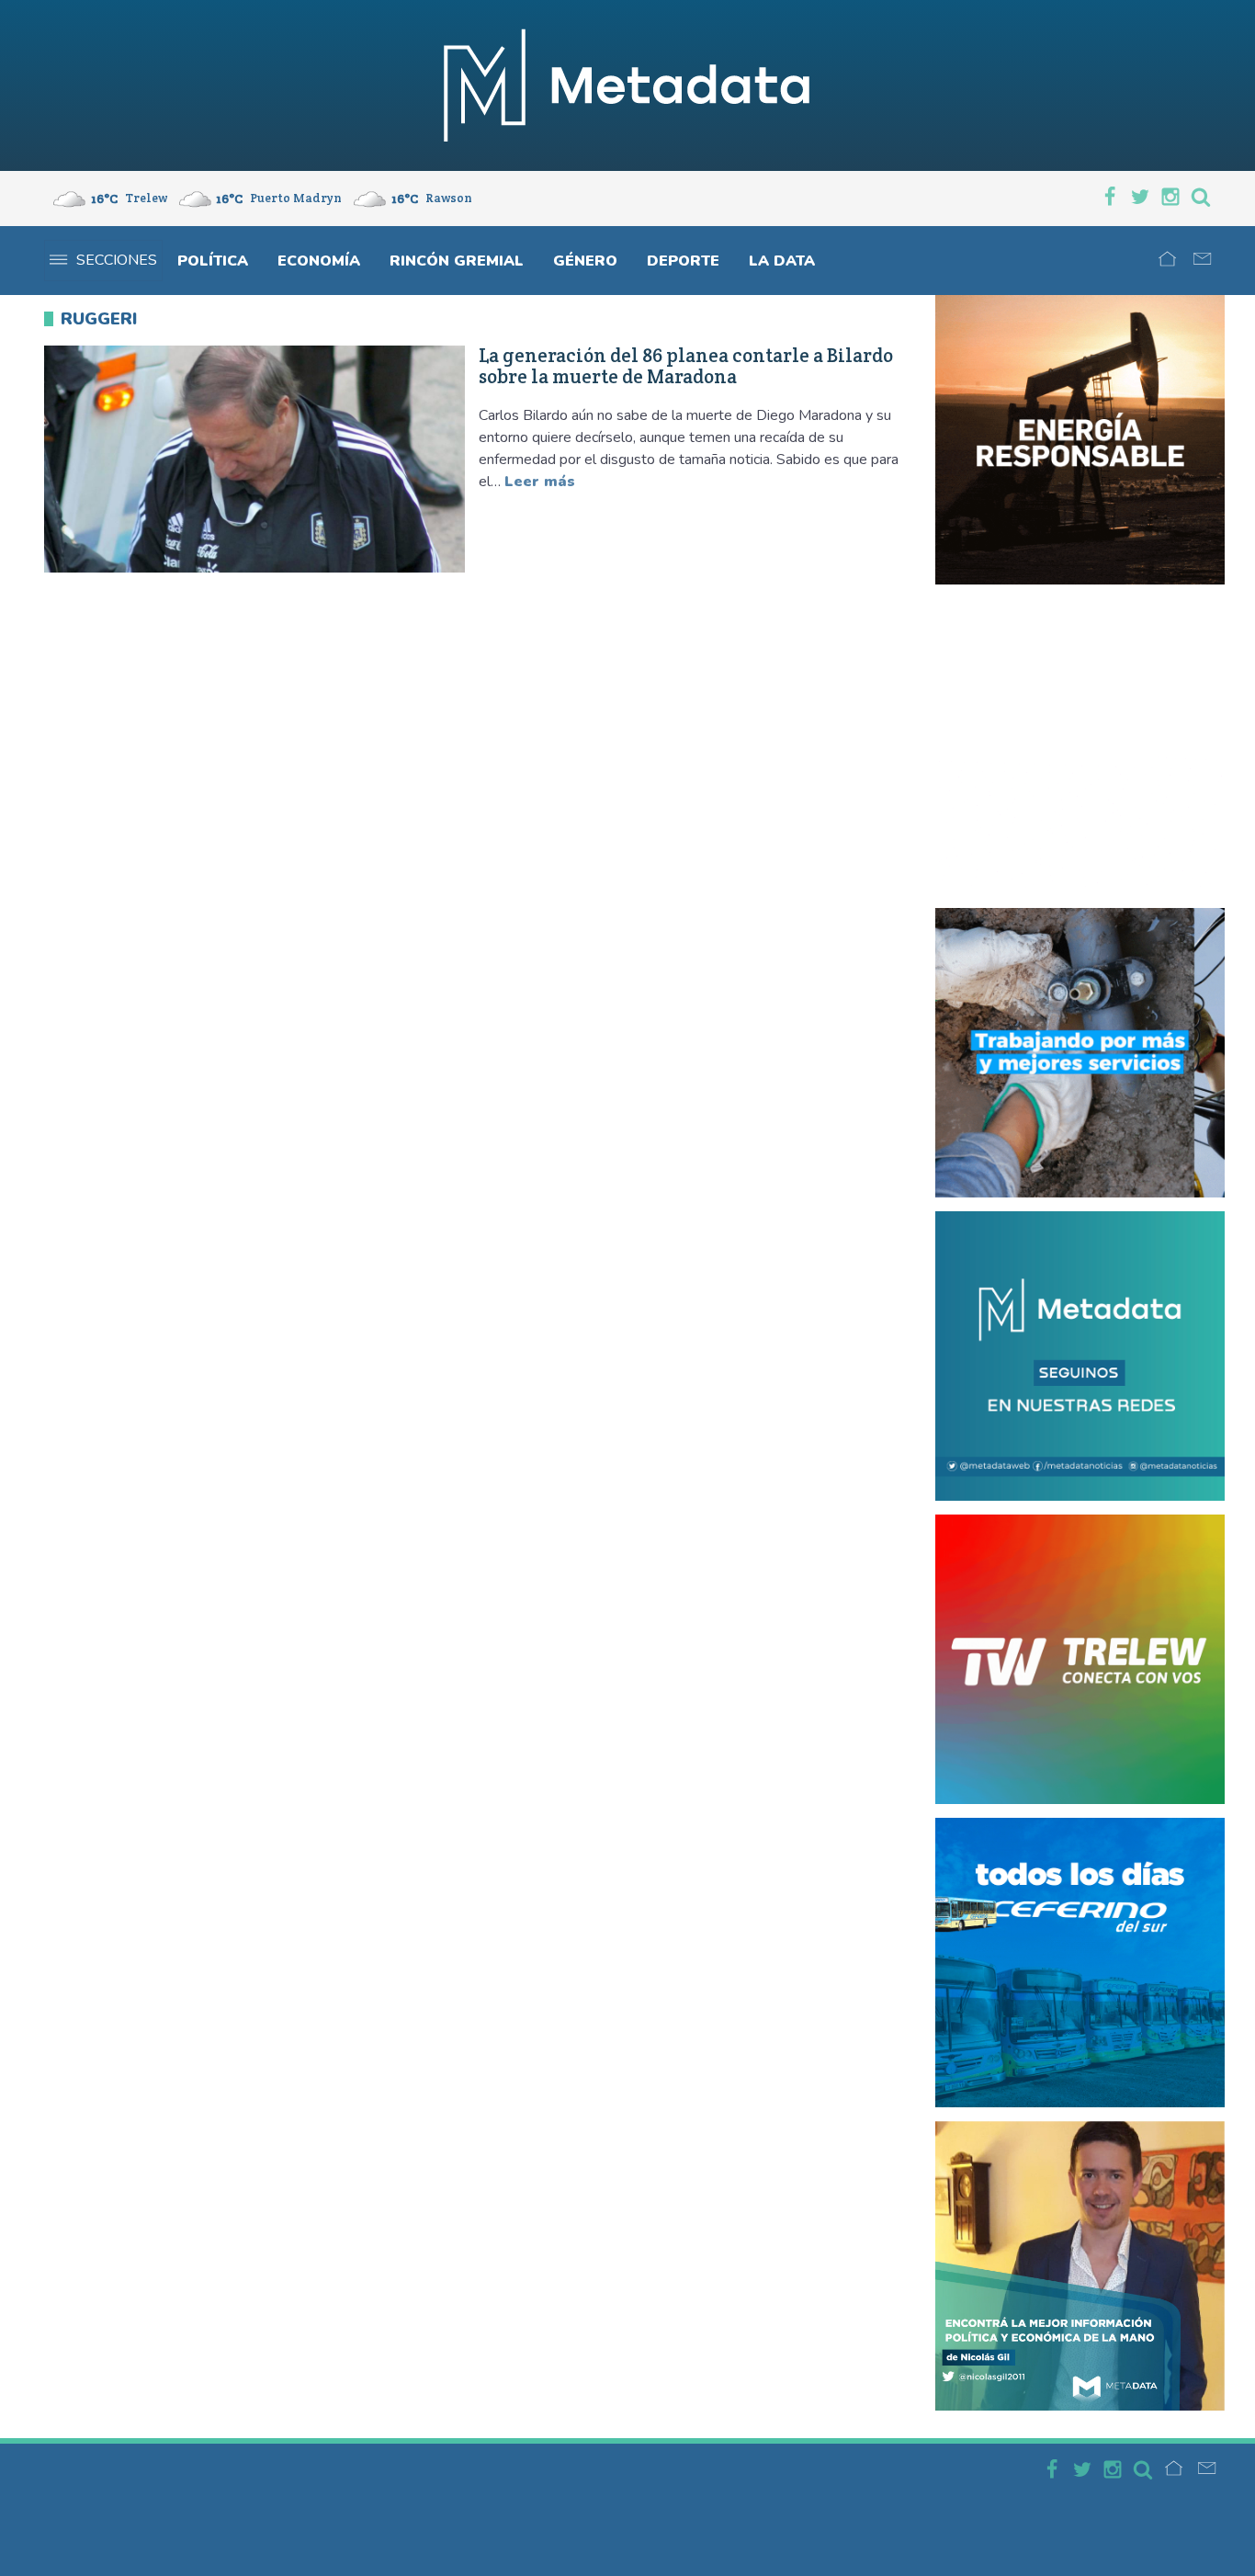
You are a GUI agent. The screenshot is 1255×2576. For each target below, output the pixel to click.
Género (585, 261)
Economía (319, 261)
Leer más (540, 482)
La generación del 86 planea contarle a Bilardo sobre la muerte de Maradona (686, 367)
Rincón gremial (457, 261)
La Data (782, 261)
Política (213, 261)
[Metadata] (627, 85)
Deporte (683, 261)
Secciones (117, 260)
